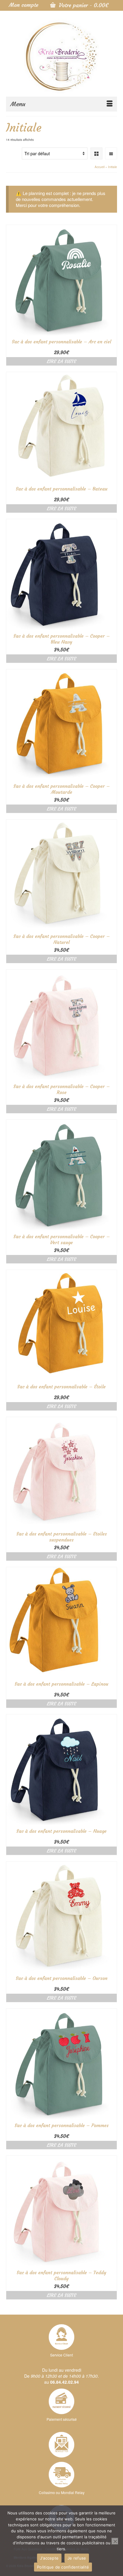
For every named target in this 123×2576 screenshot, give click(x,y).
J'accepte (49, 2558)
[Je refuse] (115, 2541)
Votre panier (83, 5)
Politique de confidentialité (63, 2567)
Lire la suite (61, 361)
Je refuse (77, 2558)
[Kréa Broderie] (61, 56)
